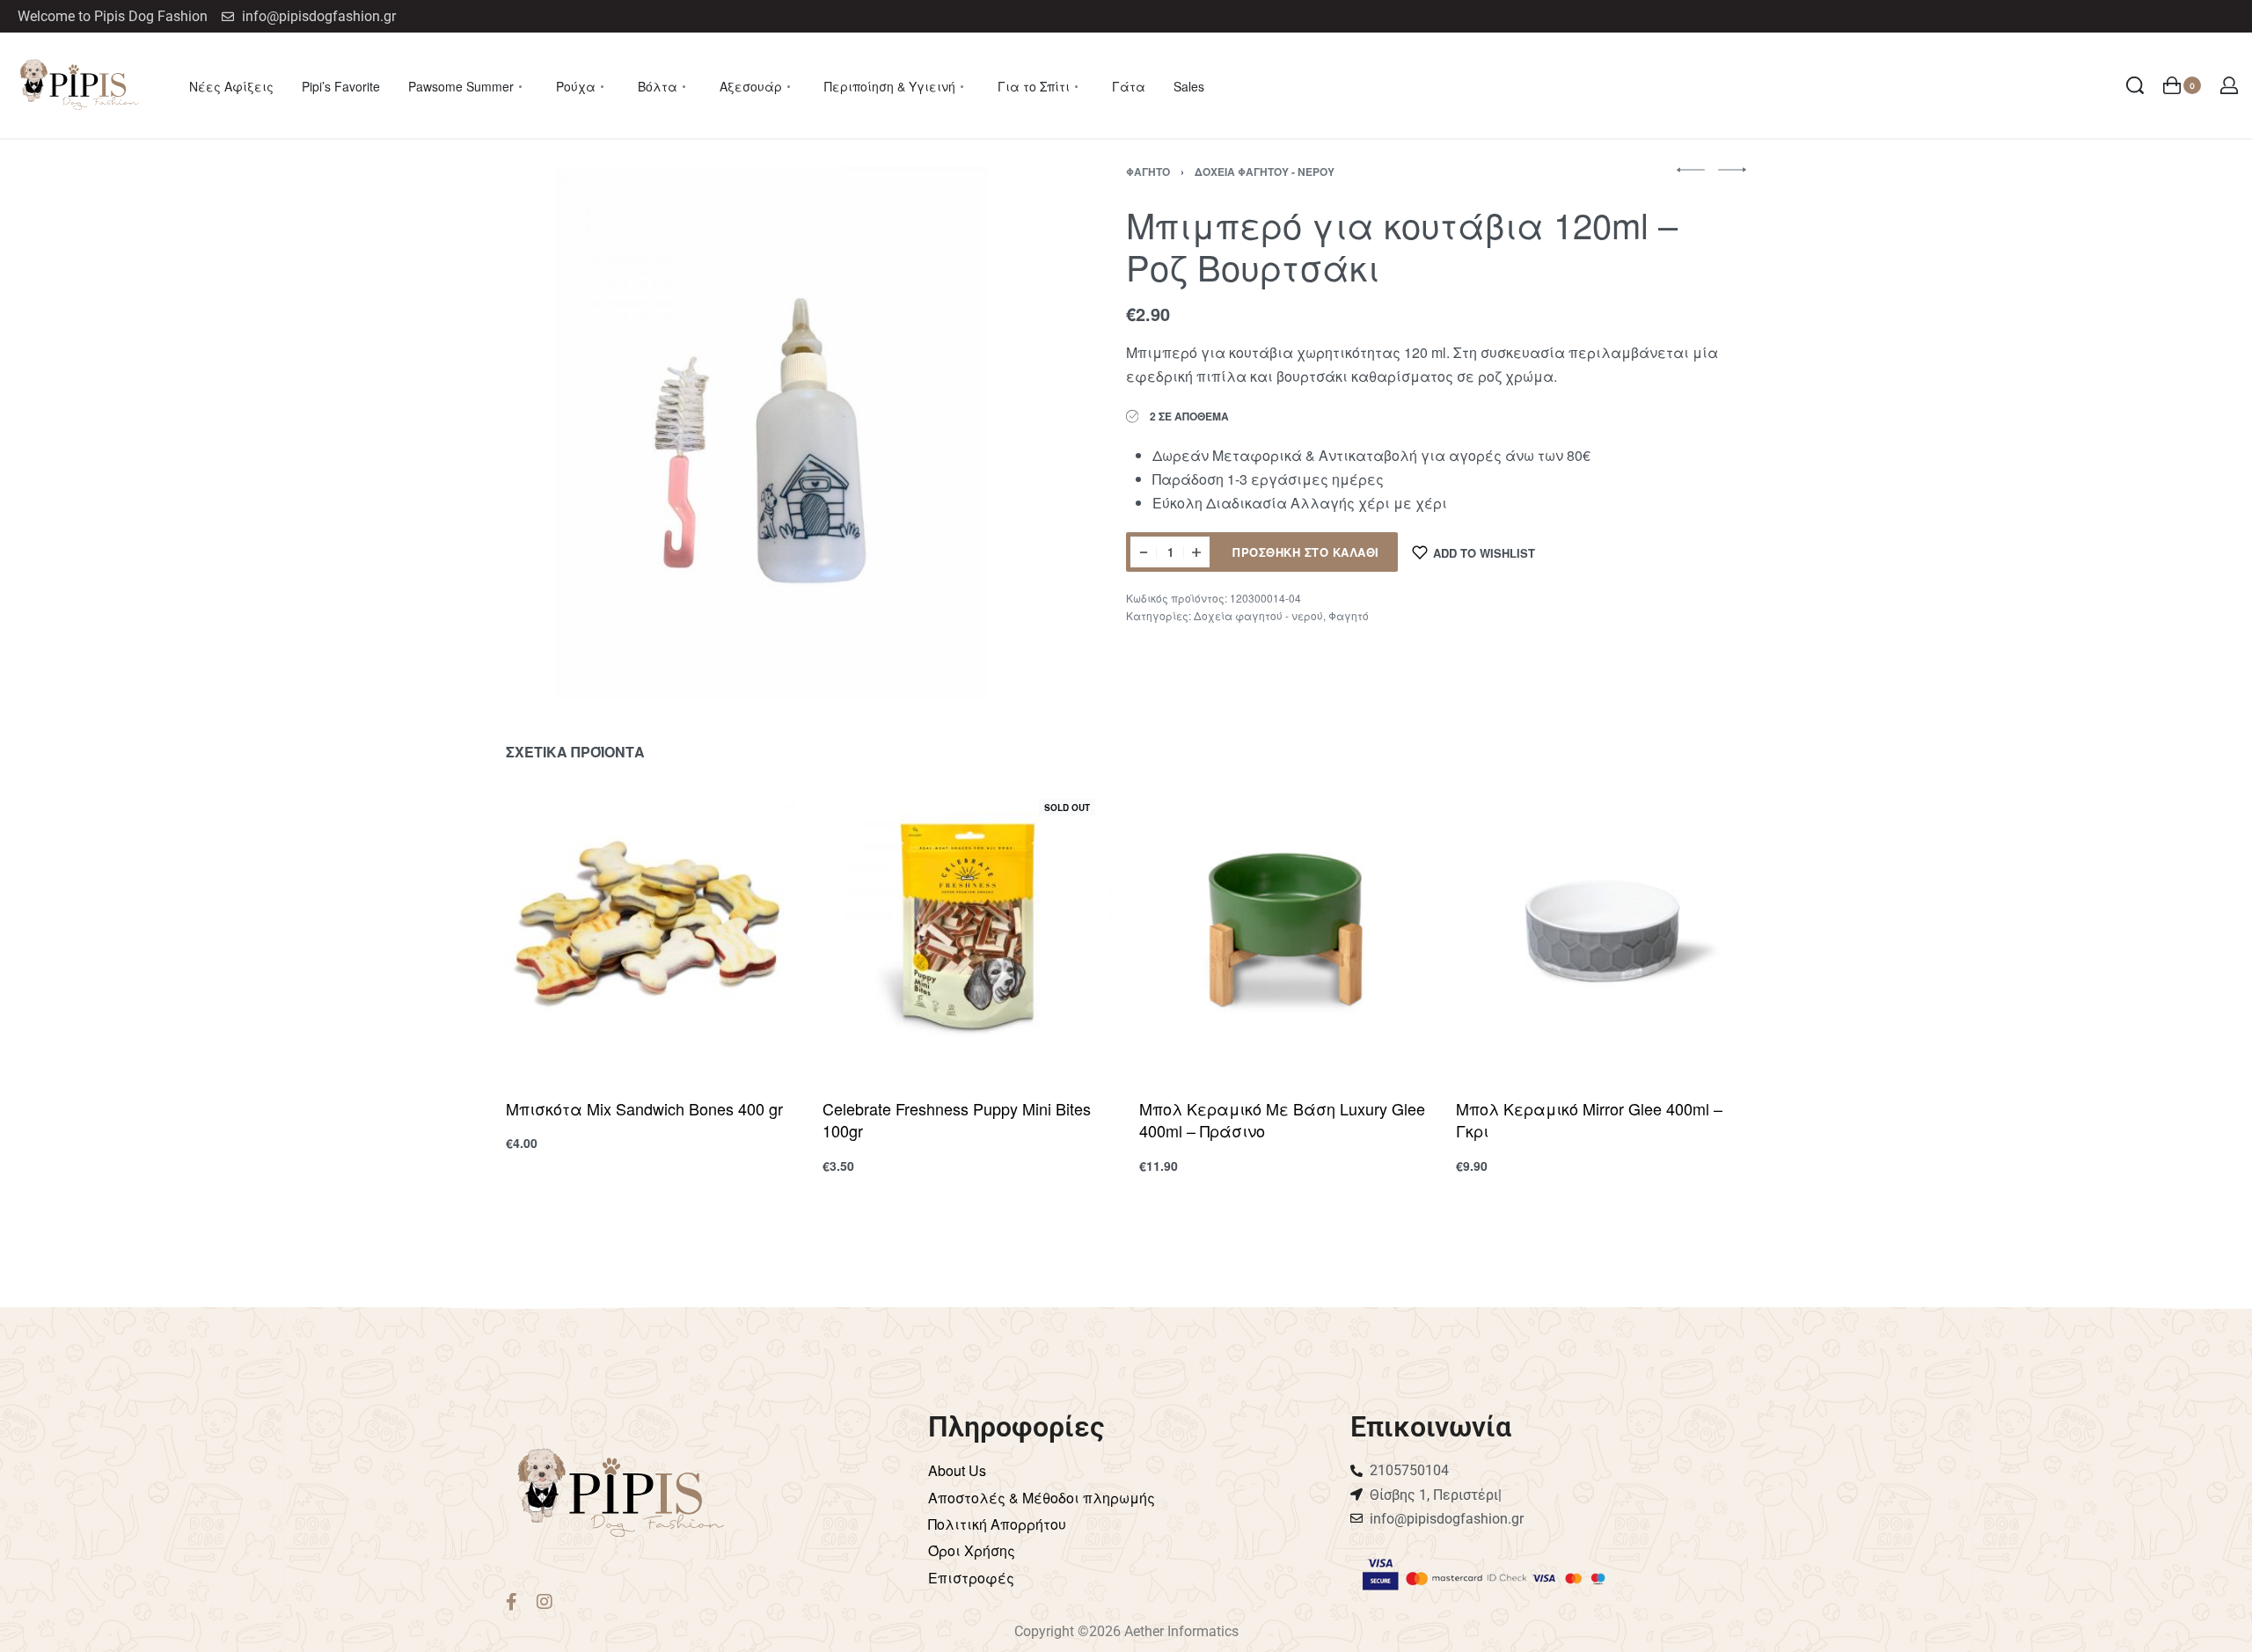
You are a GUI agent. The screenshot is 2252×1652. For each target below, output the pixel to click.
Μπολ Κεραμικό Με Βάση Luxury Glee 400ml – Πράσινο (1282, 1119)
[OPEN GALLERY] (772, 433)
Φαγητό (1148, 172)
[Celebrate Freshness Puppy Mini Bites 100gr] (968, 926)
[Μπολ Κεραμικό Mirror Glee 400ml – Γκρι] (1601, 926)
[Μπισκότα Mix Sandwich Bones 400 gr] (651, 926)
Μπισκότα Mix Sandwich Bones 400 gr (644, 1108)
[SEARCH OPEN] (2135, 85)
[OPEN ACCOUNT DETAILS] (2229, 85)
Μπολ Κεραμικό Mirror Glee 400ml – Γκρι (1589, 1119)
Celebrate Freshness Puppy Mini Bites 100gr (957, 1119)
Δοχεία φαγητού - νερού (1265, 172)
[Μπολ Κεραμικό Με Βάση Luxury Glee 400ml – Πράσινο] (1284, 926)
